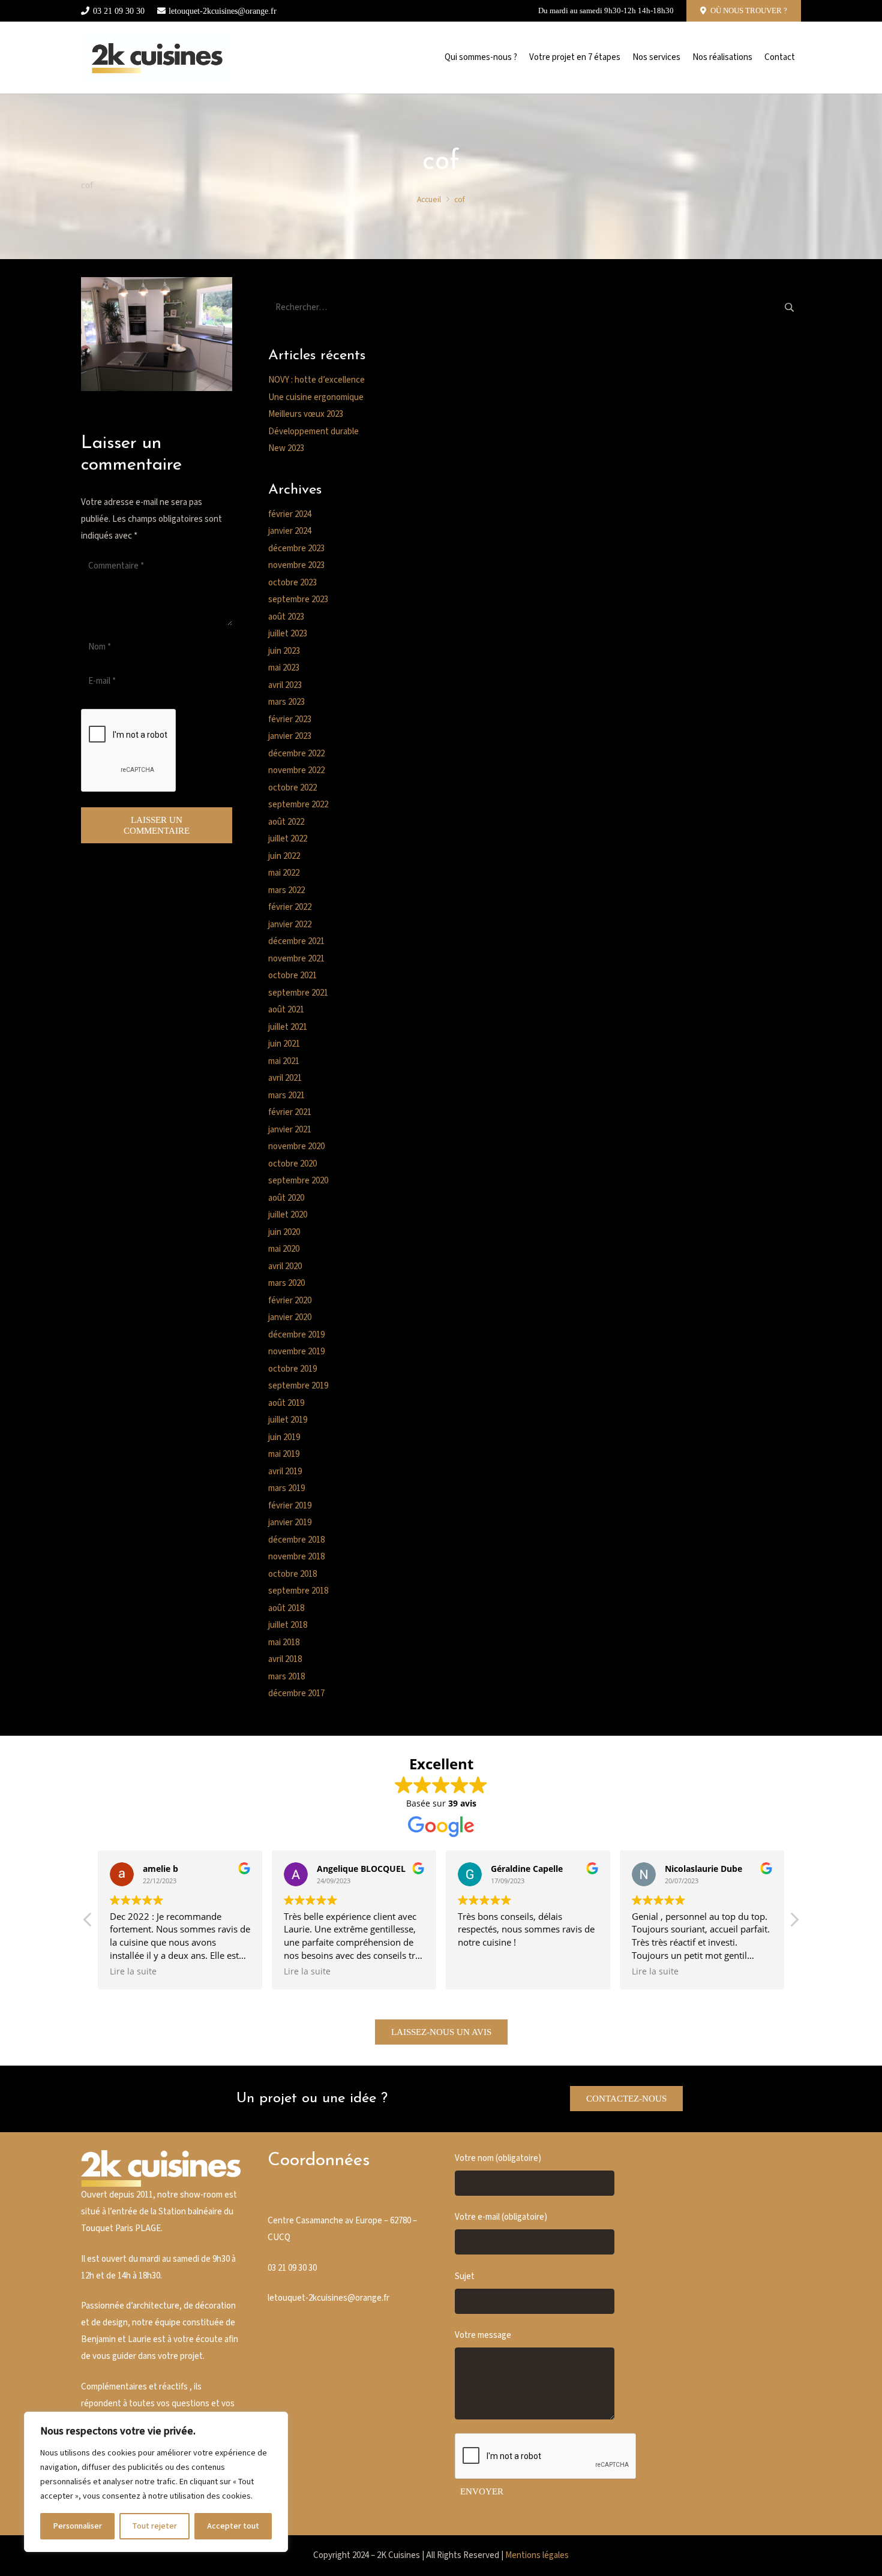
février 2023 (290, 719)
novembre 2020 (296, 1146)
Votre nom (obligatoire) (498, 2158)
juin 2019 (284, 1437)
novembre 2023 (296, 565)
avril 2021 (285, 1078)
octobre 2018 (292, 1574)
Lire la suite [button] (133, 1971)
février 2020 (290, 1301)
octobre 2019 (292, 1369)
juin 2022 (284, 856)
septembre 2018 (298, 1591)
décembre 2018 (296, 1540)
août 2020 (286, 1198)
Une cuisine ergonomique (316, 397)
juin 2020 (284, 1232)
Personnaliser (77, 2526)
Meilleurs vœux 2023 (306, 414)
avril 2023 (285, 685)
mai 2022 (284, 873)
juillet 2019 (288, 1420)
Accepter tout (233, 2526)
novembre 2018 (296, 1557)
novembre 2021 (296, 959)
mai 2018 (284, 1642)
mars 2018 (286, 1677)
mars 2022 (286, 890)
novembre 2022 (296, 770)
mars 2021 (286, 1095)
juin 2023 (284, 651)
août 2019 (286, 1403)
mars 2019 (286, 1488)
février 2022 (290, 907)
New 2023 (286, 448)
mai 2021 (284, 1061)
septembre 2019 (298, 1386)
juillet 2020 (288, 1215)
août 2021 (286, 1010)
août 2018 (286, 1608)
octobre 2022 (292, 788)
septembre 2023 (298, 599)
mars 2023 (286, 702)
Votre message (483, 2335)
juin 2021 (284, 1044)
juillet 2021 (288, 1027)
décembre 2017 (296, 1693)
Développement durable (313, 432)
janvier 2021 (290, 1130)
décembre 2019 (296, 1335)
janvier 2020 (290, 1317)
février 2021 (290, 1112)
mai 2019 (284, 1454)
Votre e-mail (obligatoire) (501, 2217)
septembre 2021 (298, 993)
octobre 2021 (292, 976)
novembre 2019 (296, 1352)
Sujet (465, 2276)
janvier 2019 (290, 1523)
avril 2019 (285, 1472)
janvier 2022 (290, 925)
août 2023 (286, 617)
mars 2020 (286, 1283)
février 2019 (290, 1506)
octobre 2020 (292, 1164)
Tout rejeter (154, 2526)
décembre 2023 (296, 548)
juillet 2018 (288, 1625)
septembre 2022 (298, 805)
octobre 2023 (292, 583)
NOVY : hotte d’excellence (316, 380)
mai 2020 (284, 1249)
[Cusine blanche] (156, 58)
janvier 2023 (290, 736)
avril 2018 (285, 1659)
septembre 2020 (298, 1181)
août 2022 (286, 822)
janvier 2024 (290, 531)
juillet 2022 (288, 839)
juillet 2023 (288, 634)
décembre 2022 (296, 754)
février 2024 (290, 514)
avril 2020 (285, 1266)
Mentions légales (537, 2555)
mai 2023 (284, 668)
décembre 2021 (296, 941)
